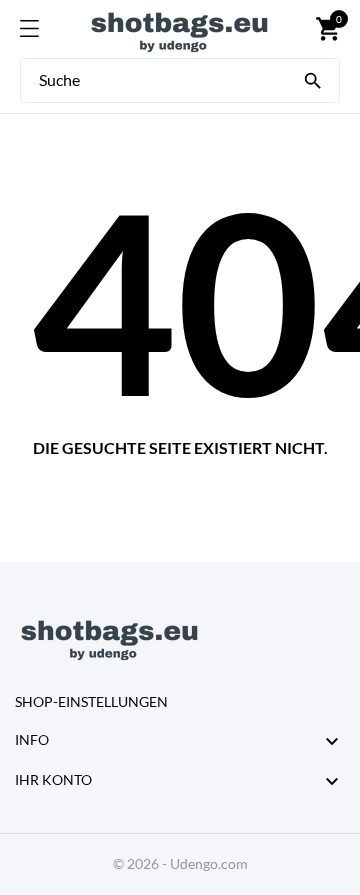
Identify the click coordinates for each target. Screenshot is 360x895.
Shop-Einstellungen (91, 701)
